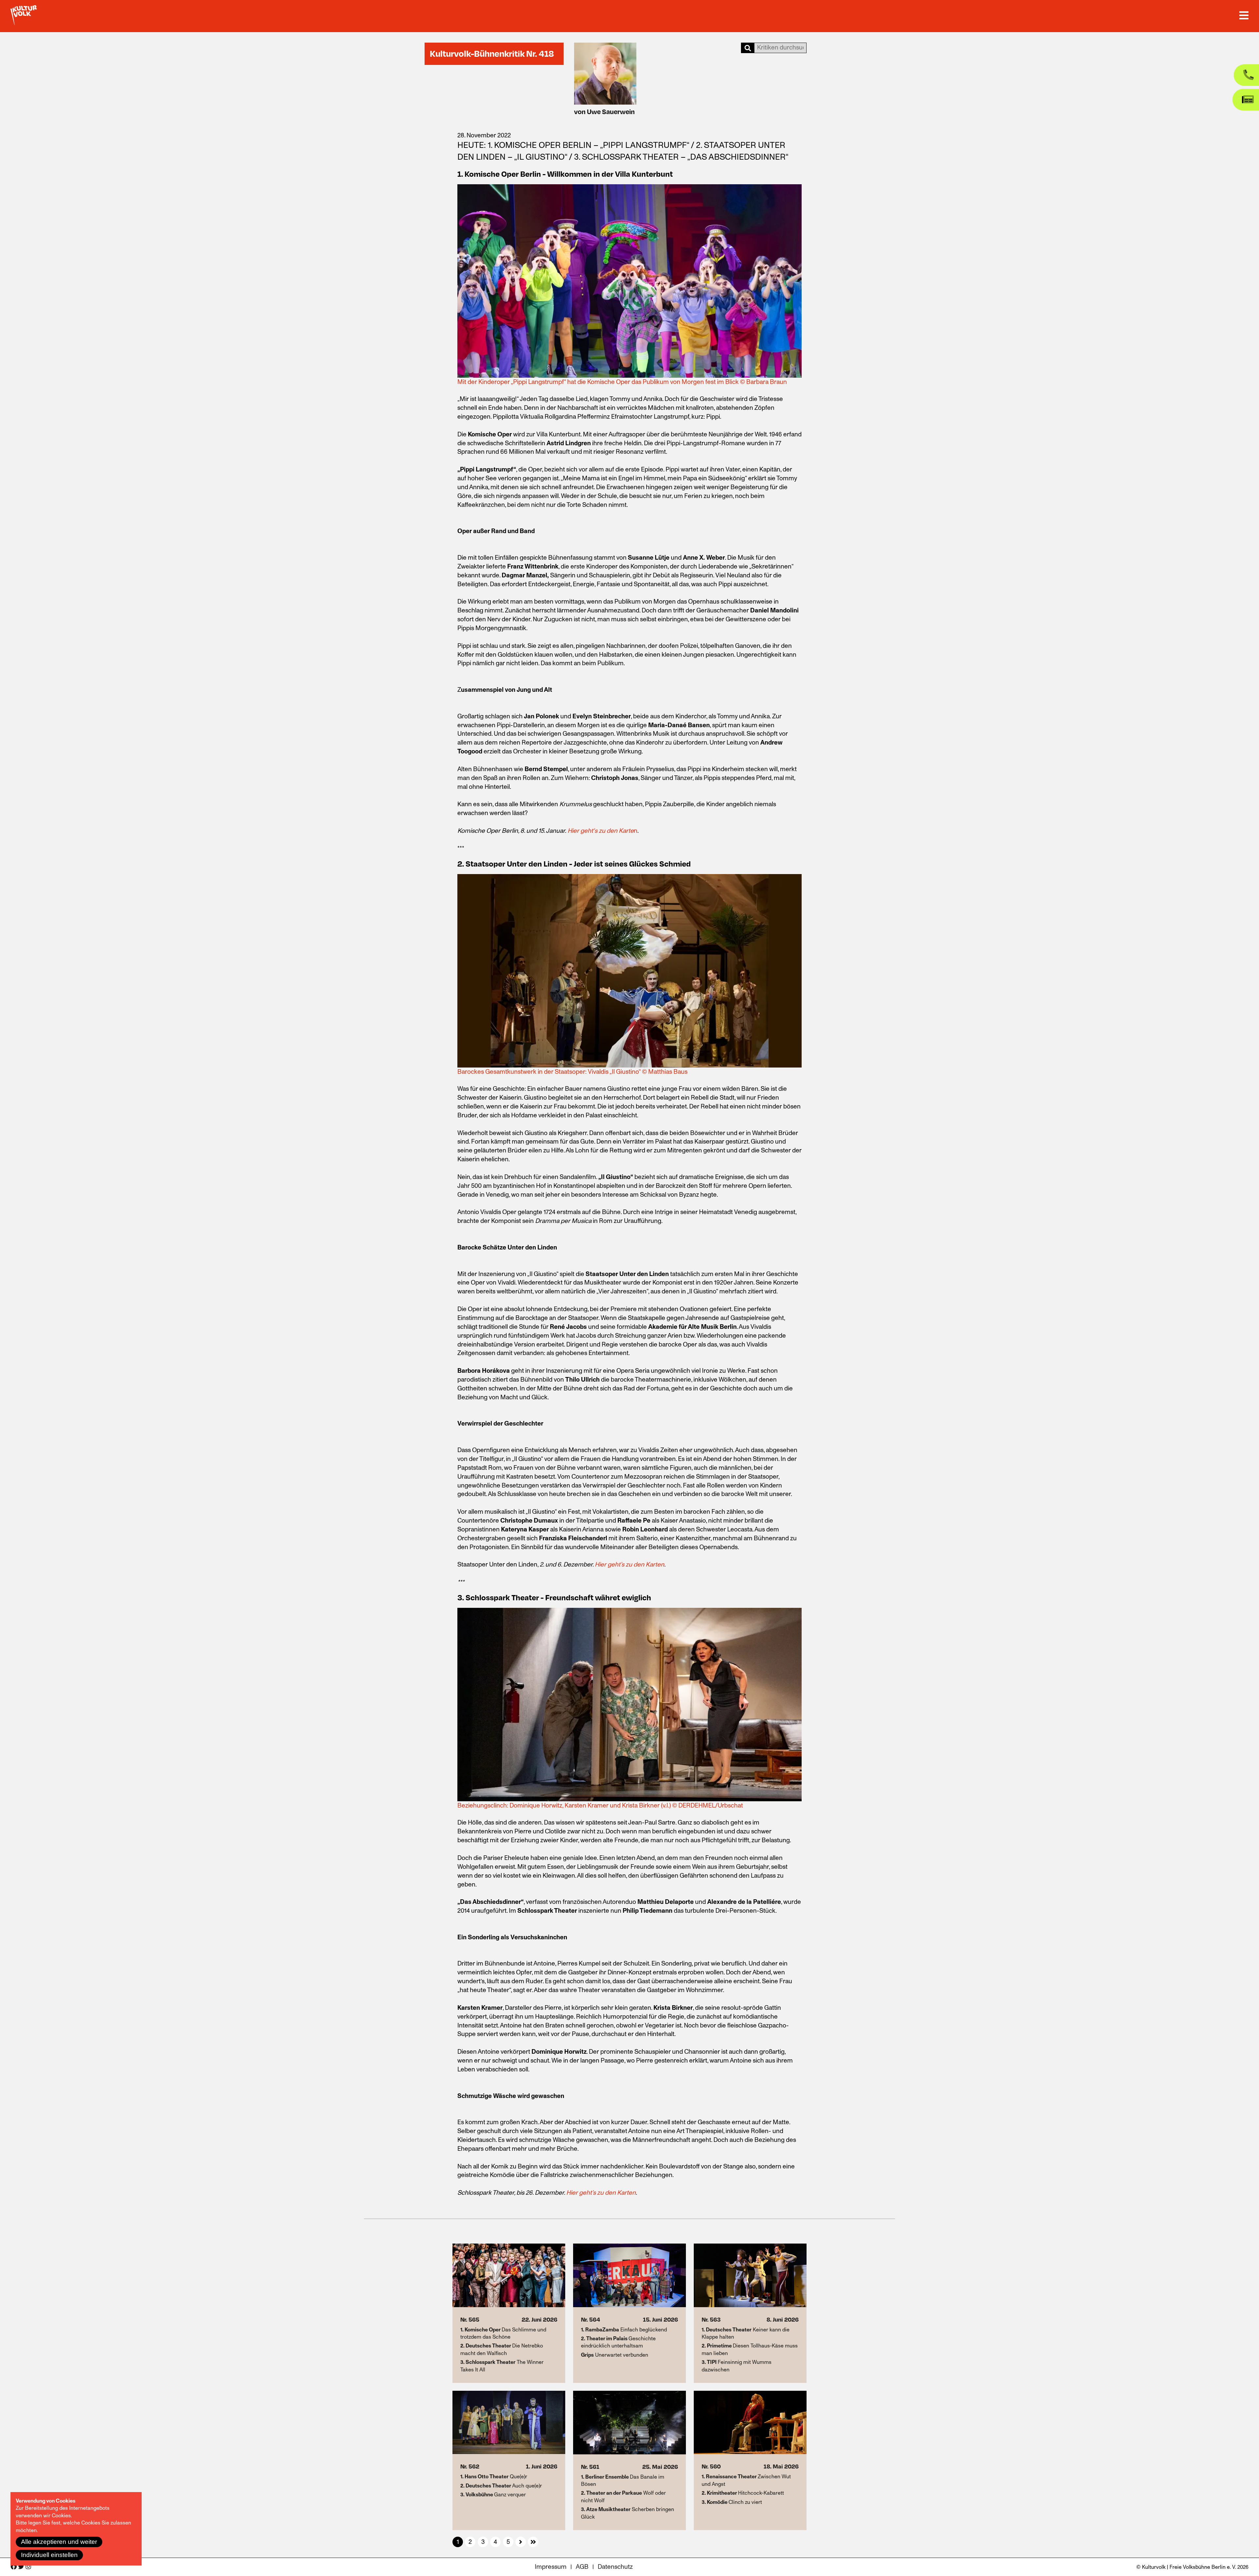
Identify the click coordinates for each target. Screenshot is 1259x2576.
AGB (582, 2567)
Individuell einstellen (49, 2555)
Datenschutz (615, 2567)
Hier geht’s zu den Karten (629, 1565)
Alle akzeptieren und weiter (59, 2542)
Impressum (551, 2567)
